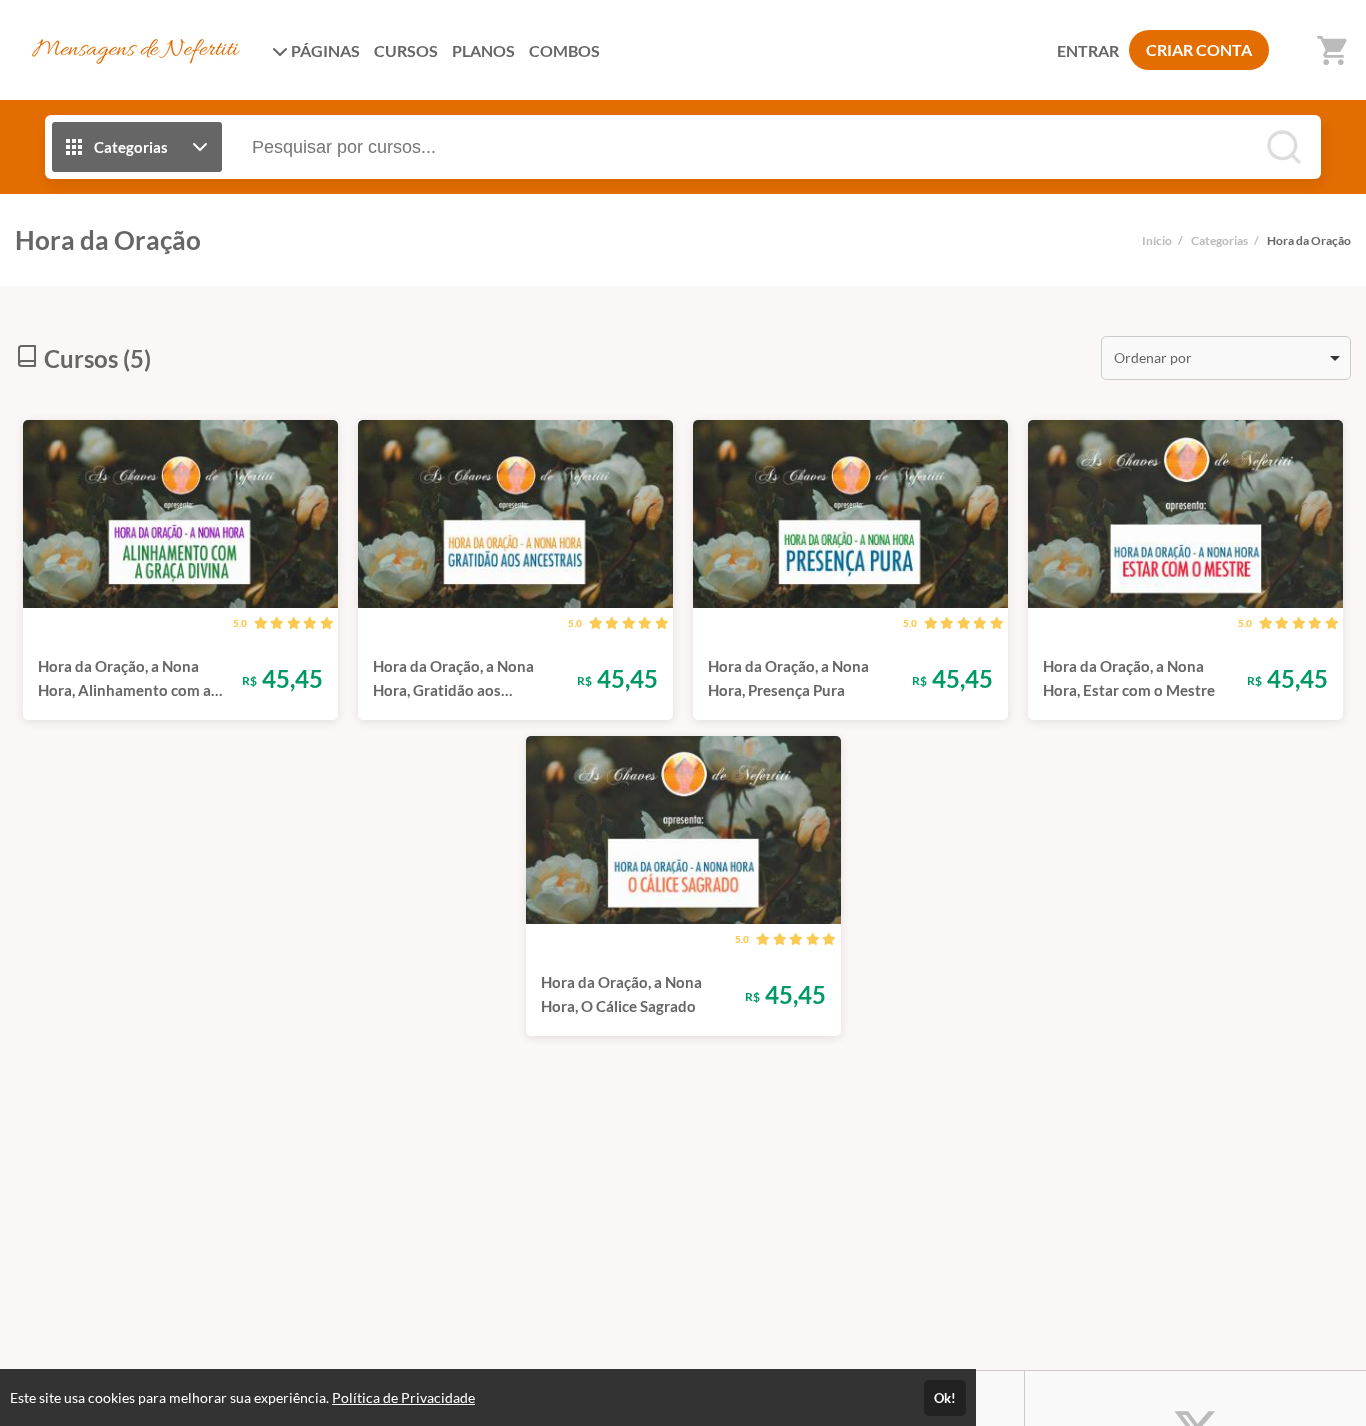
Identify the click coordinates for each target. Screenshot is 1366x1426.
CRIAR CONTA (1199, 49)
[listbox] (1226, 358)
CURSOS (406, 50)
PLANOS (483, 50)
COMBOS (564, 50)
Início (1157, 240)
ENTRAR (1088, 50)
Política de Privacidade (403, 1397)
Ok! (945, 1398)
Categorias (1219, 240)
